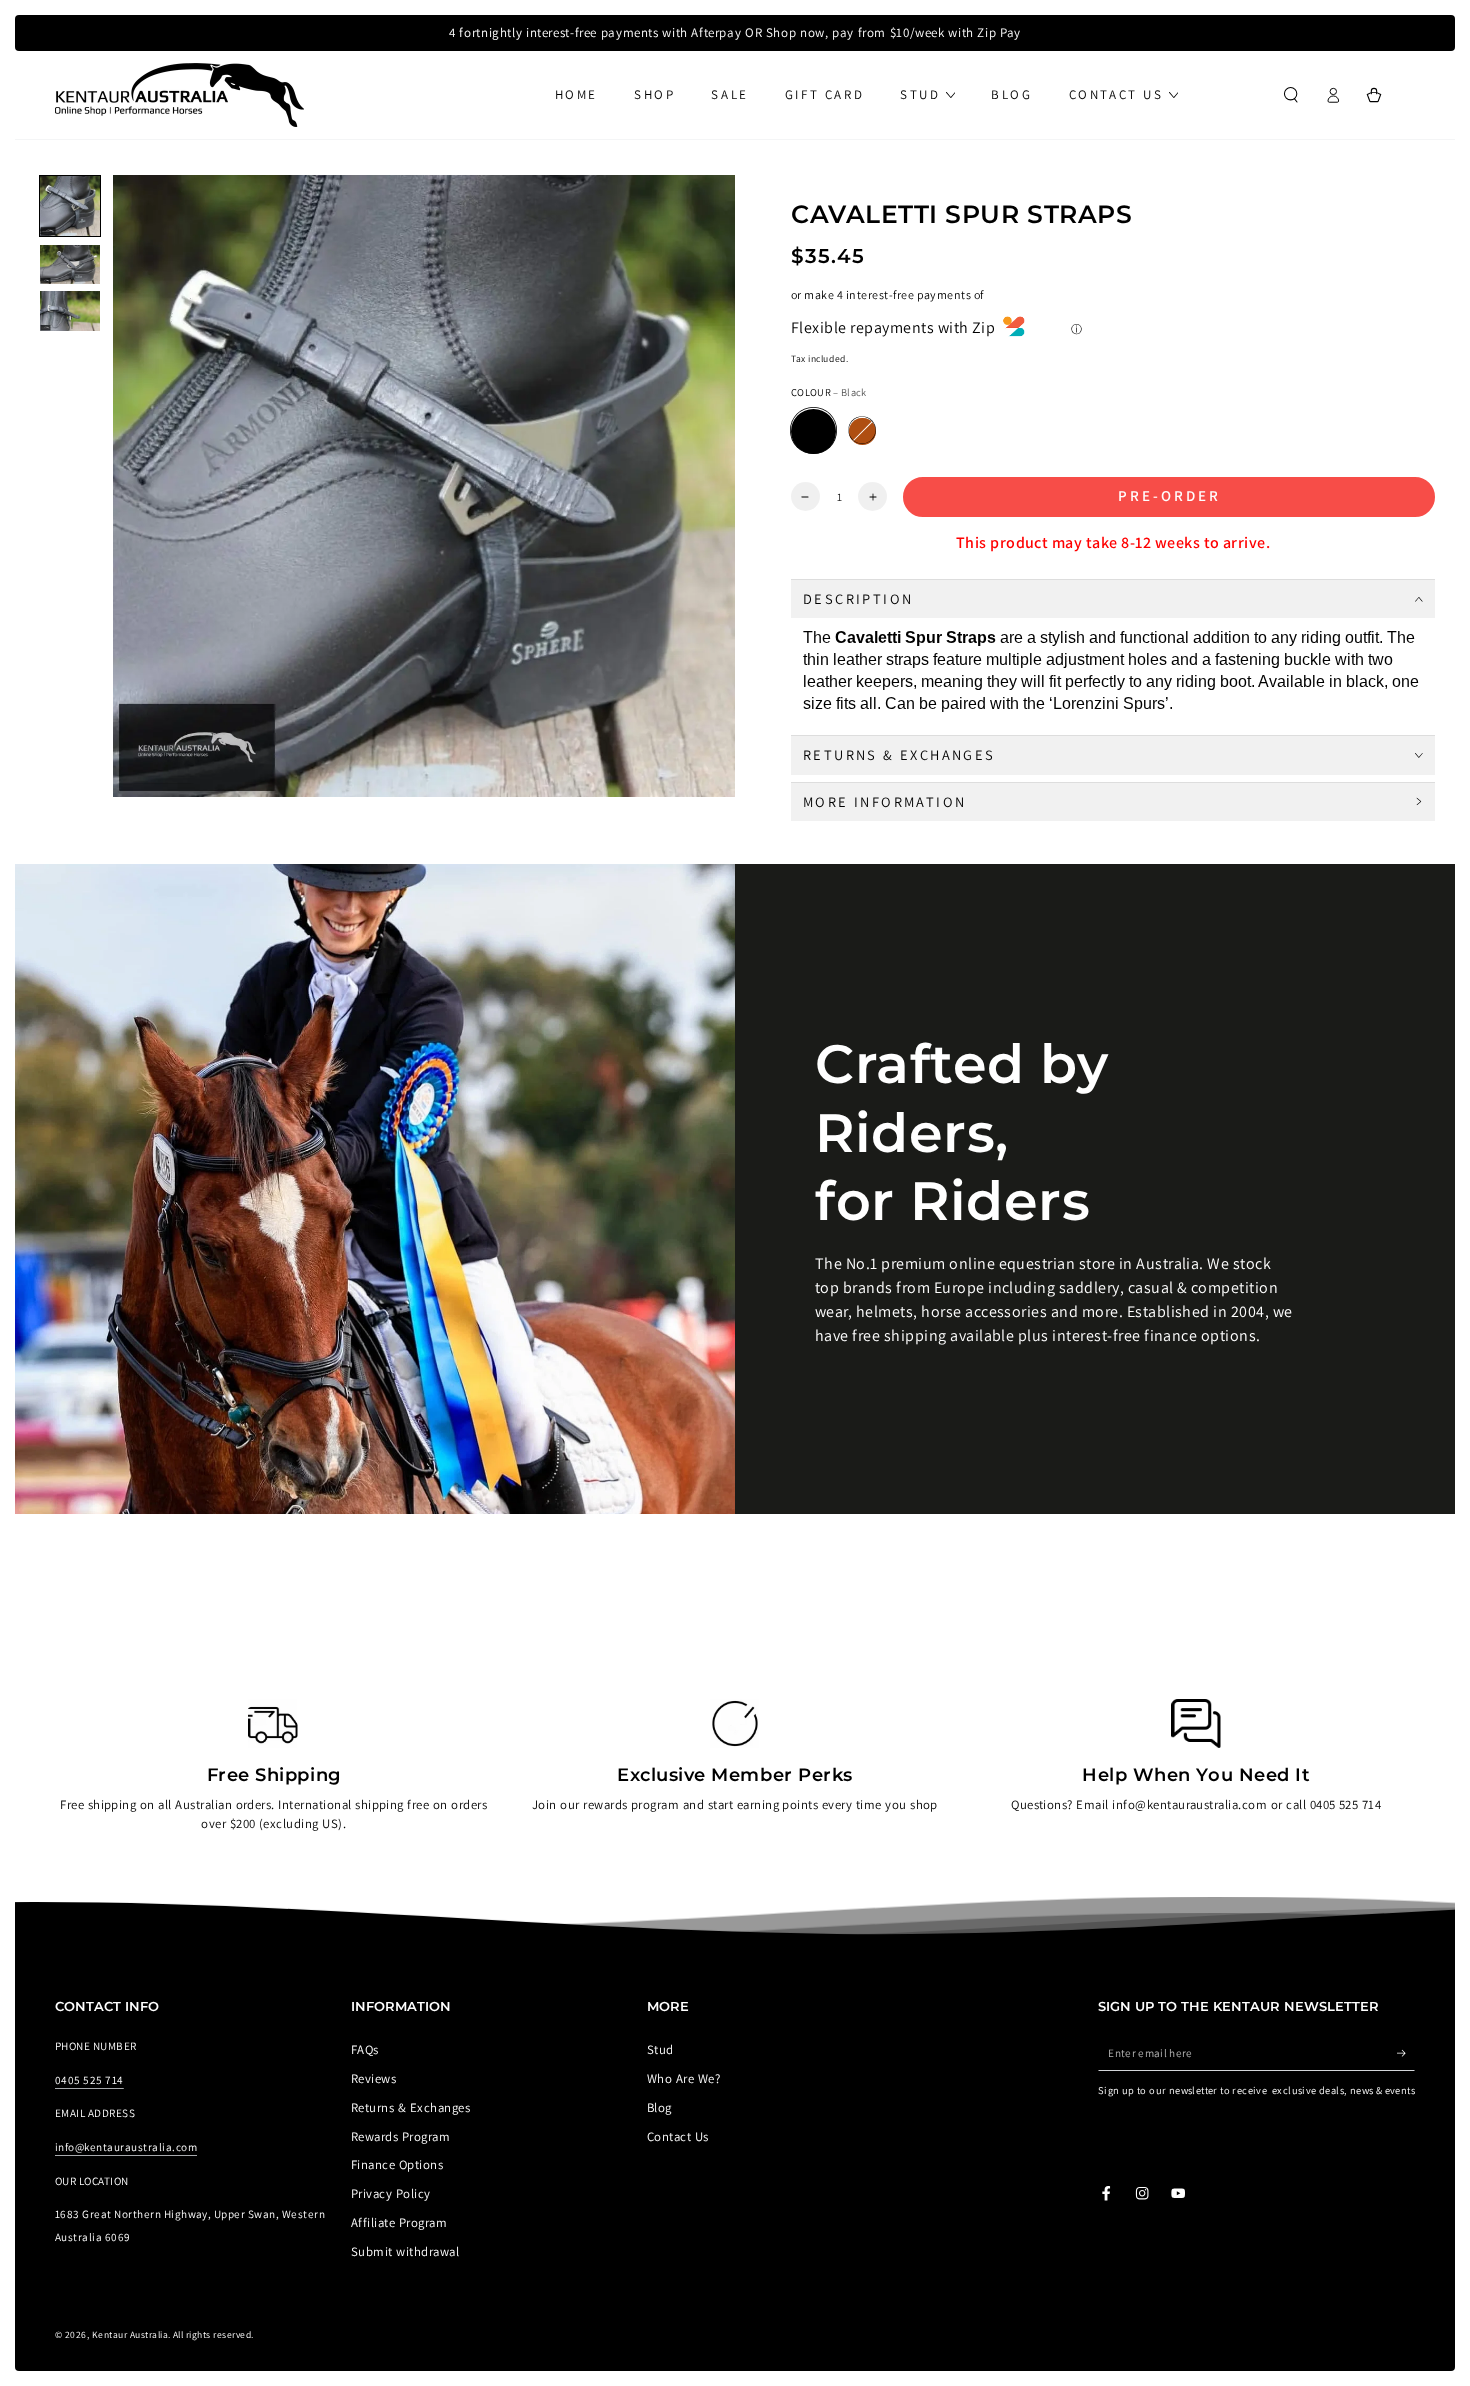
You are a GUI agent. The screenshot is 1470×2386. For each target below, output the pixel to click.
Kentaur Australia (130, 2334)
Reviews (373, 2078)
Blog (659, 2107)
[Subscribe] (1406, 2052)
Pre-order (1169, 495)
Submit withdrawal (405, 2251)
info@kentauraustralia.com (126, 2147)
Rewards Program (400, 2136)
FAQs (365, 2049)
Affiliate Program (399, 2222)
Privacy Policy (391, 2193)
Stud (660, 2049)
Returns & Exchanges (410, 2107)
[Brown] (862, 431)
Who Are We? (683, 2078)
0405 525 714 (89, 2080)
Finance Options (397, 2164)
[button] (1291, 94)
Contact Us (678, 2136)
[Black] (813, 431)
